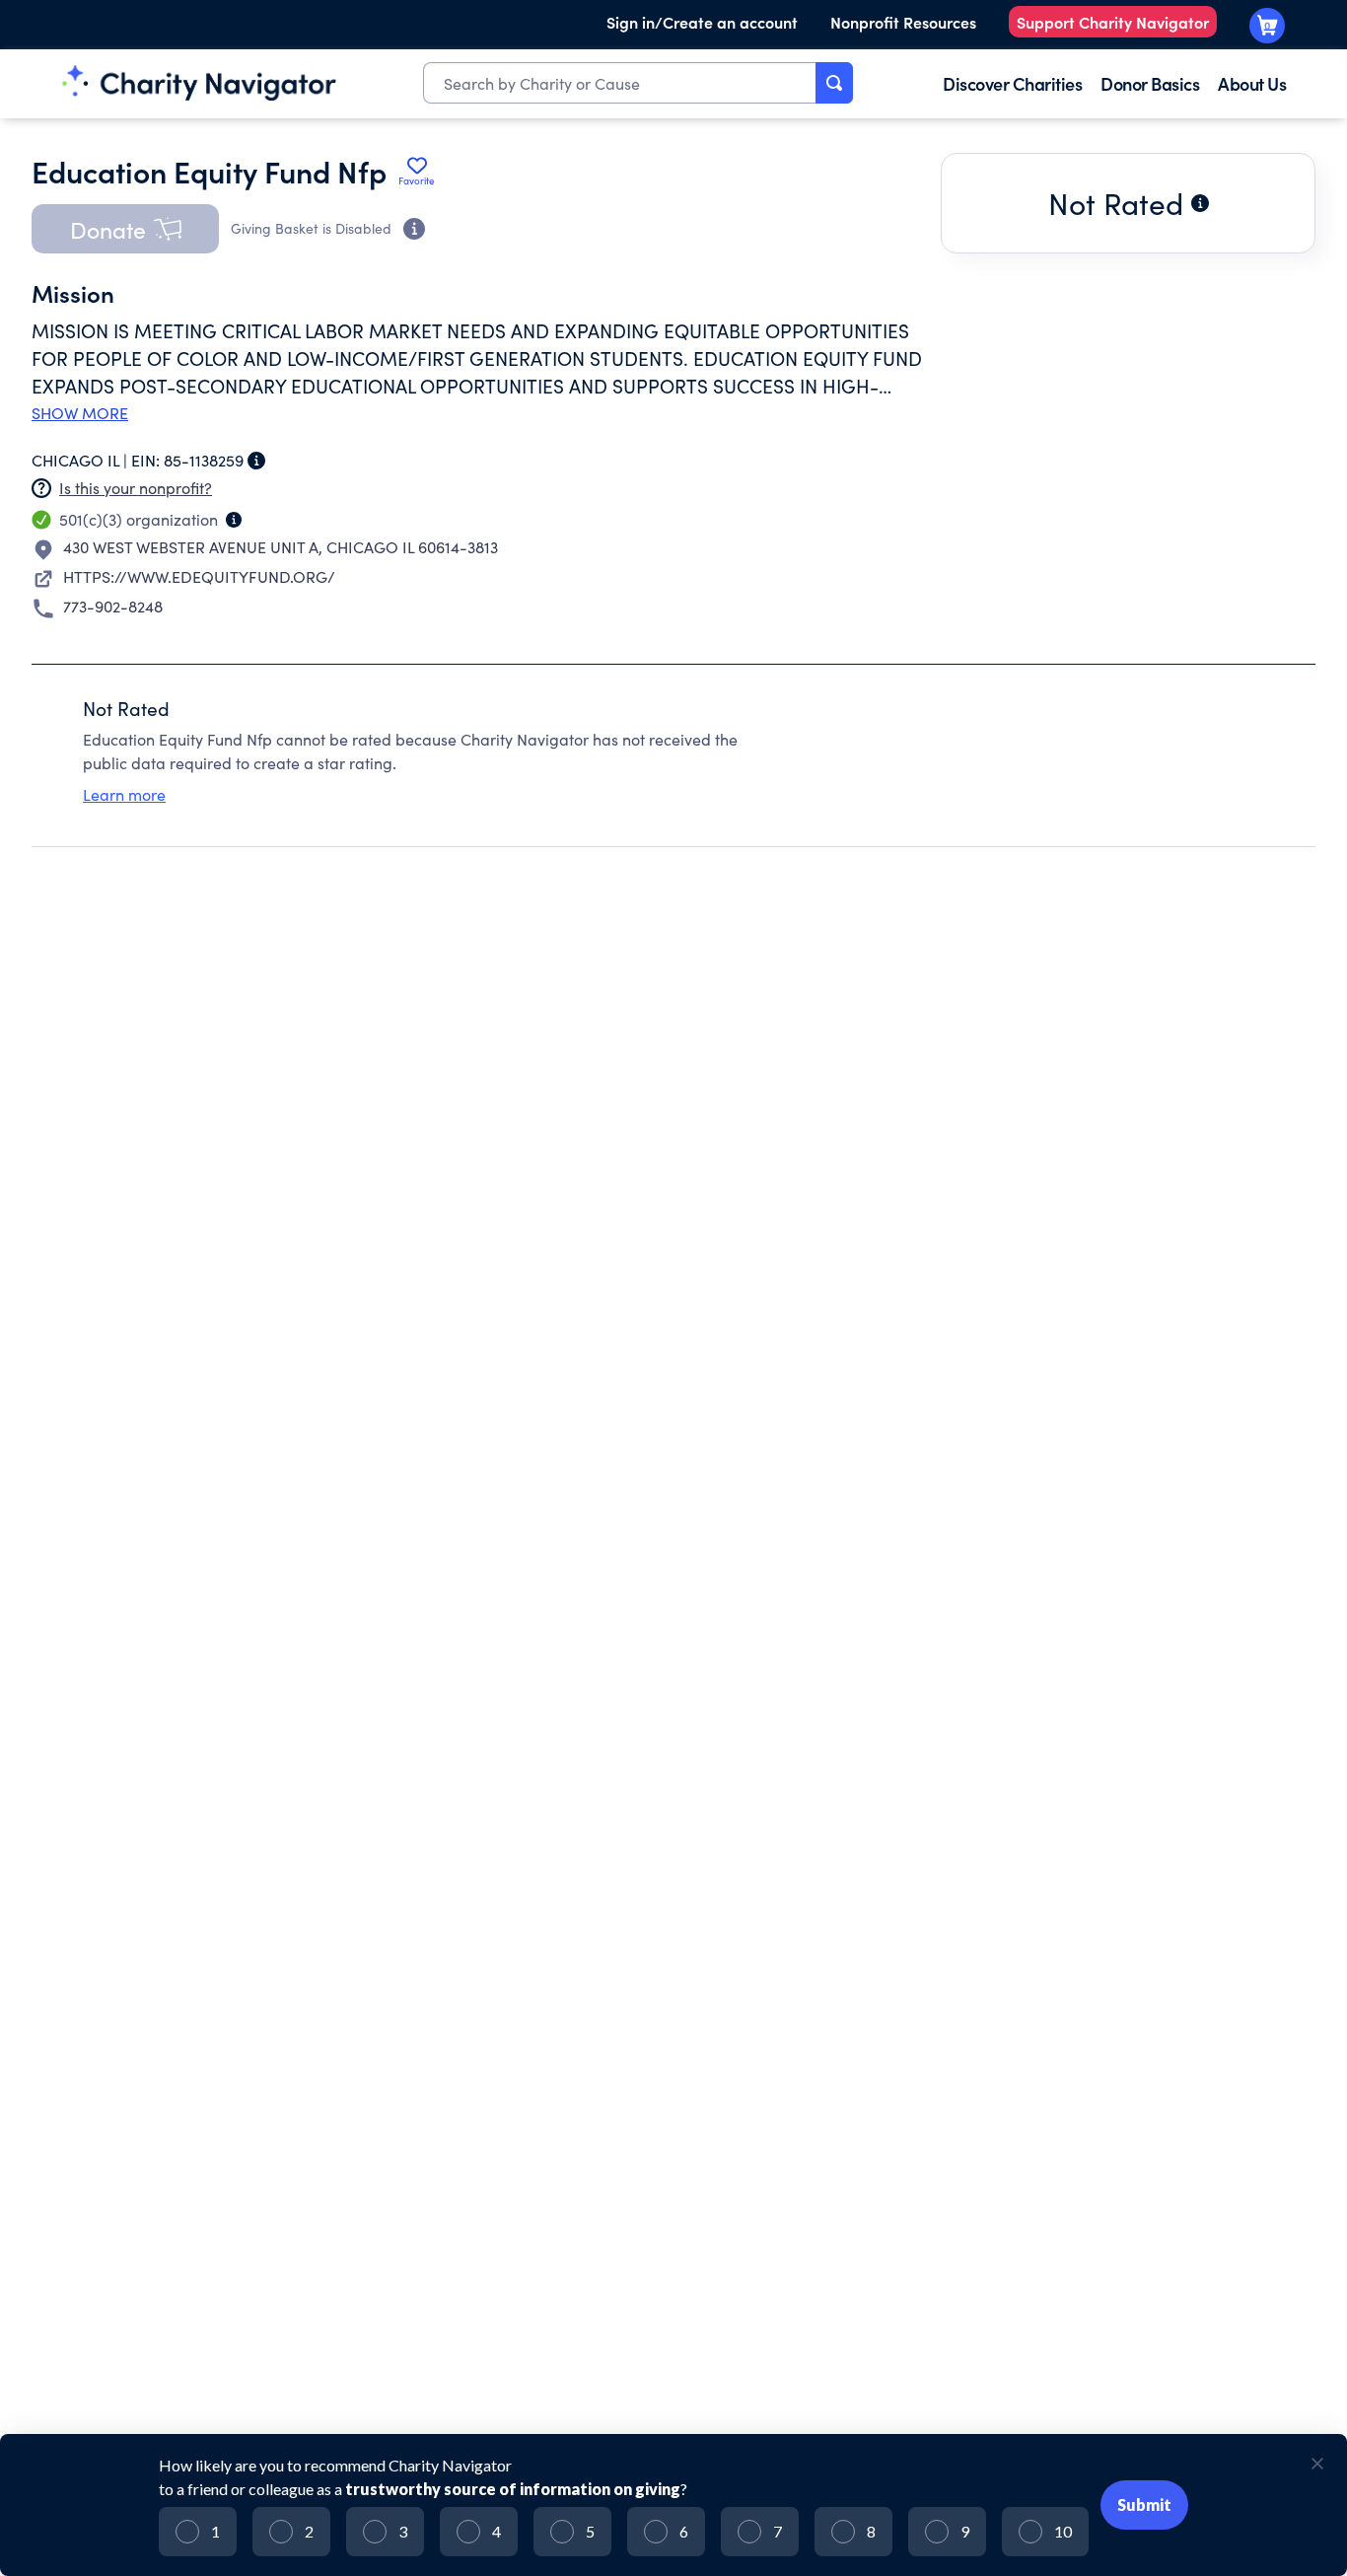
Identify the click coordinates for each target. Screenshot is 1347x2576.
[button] (125, 229)
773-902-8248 (113, 606)
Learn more (124, 794)
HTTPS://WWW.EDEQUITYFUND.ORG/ (199, 576)
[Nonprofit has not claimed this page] (41, 488)
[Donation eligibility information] (414, 229)
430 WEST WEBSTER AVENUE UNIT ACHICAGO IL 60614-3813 (281, 547)
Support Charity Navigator (1113, 22)
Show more (80, 413)
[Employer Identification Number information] (256, 461)
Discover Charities (1012, 83)
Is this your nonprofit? (136, 488)
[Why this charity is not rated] (1200, 203)
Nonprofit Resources (903, 22)
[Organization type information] (234, 520)
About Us (1252, 83)
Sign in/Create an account (702, 22)
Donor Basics (1150, 83)
